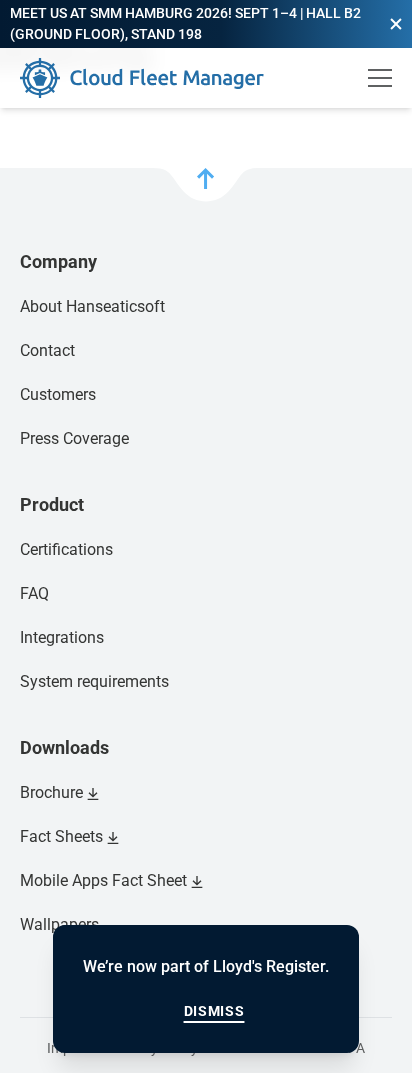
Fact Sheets (61, 836)
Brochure (51, 792)
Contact (47, 350)
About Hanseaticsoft (92, 306)
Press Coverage (74, 438)
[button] (396, 24)
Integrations (62, 637)
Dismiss (214, 1011)
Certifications (66, 549)
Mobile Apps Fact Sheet (103, 880)
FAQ (34, 593)
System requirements (94, 681)
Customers (58, 394)
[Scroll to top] (206, 185)
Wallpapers (59, 924)
